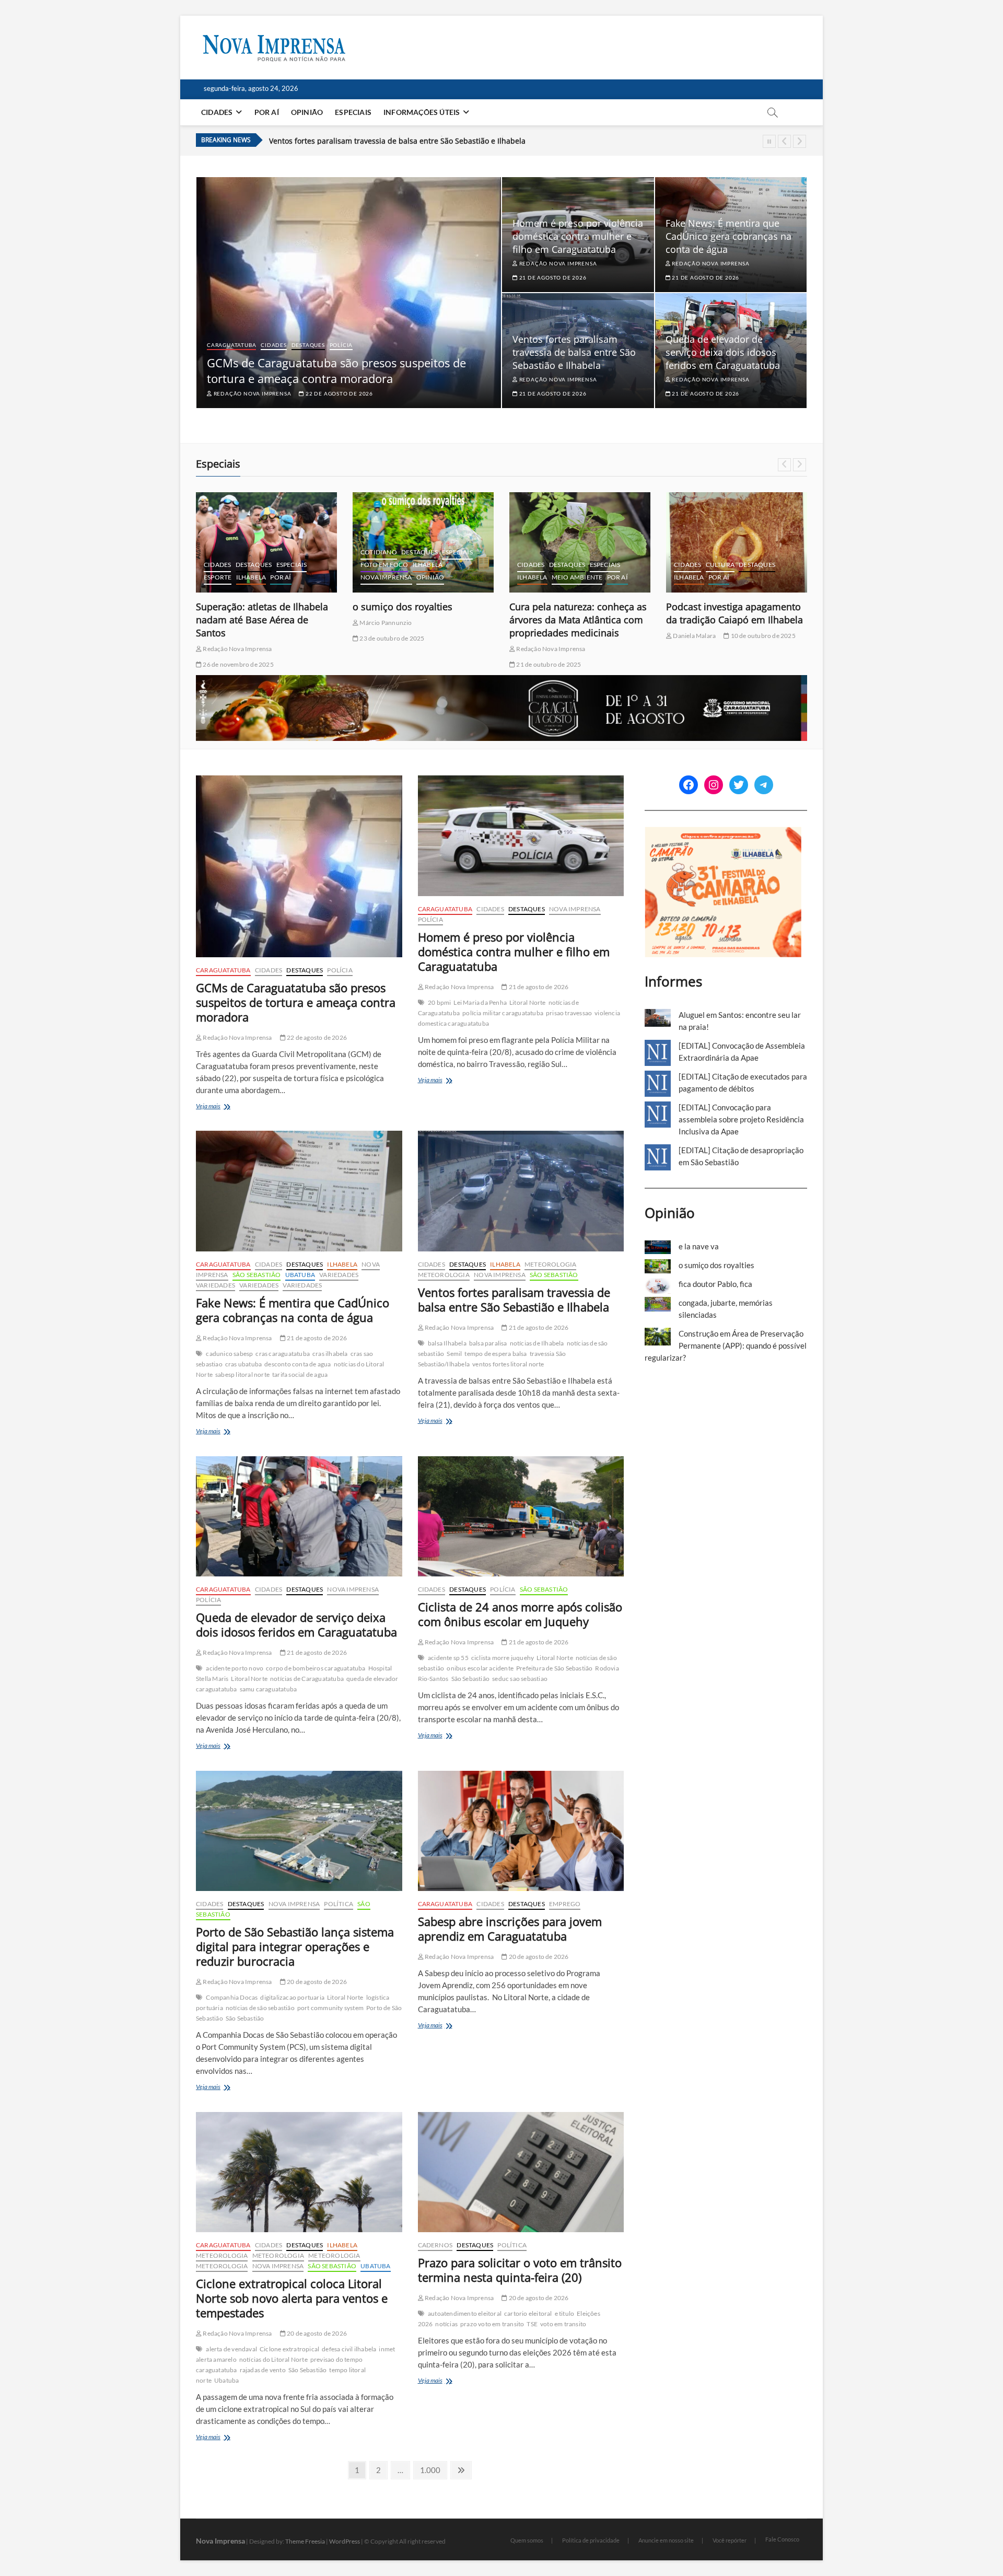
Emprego (565, 1904)
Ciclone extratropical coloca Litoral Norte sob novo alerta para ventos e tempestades (292, 2298)
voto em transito (563, 2324)
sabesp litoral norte (242, 1374)
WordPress (345, 2541)
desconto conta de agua (298, 1364)
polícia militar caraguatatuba (503, 1013)
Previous (784, 141)
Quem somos (527, 2540)
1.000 (430, 2470)
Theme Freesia (305, 2541)
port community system (330, 2008)
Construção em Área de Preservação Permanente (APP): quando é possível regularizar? (726, 1345)
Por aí (267, 112)
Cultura (563, 565)
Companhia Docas (232, 1997)
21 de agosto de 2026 (552, 277)
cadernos (691, 539)
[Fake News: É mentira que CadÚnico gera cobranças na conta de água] (299, 1191)
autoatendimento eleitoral (465, 2313)
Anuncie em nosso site (666, 2540)
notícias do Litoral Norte (273, 2359)
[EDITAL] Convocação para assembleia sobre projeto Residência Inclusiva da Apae (741, 1119)
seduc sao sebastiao (520, 1679)
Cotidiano (222, 552)
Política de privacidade (591, 2540)
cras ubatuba (243, 1364)
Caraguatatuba (231, 345)
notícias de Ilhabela (537, 1343)
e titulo (565, 2313)
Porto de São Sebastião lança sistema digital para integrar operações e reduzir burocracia (295, 1946)
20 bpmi (439, 1002)
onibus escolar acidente (480, 1668)
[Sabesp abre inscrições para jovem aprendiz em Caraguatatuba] (521, 1831)
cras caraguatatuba (283, 1354)
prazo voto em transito (492, 2324)
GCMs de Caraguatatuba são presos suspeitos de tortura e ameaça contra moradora (336, 370)
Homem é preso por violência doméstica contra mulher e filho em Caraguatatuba (578, 236)
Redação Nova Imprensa (252, 393)
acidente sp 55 (448, 1658)
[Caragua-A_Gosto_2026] (501, 681)
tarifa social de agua (300, 1374)
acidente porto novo (235, 1668)
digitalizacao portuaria (292, 1997)
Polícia (341, 345)
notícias (446, 2324)
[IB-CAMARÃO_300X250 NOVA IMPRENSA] (723, 832)
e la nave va (699, 1246)
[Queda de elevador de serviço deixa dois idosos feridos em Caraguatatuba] (299, 1517)
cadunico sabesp (229, 1354)
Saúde (772, 565)
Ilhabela (271, 565)
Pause (769, 141)
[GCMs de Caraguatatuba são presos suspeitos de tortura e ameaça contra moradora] (299, 866)
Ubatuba (300, 1275)
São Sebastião (257, 1275)
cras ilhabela (330, 1354)
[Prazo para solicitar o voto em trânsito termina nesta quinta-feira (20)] (521, 2172)
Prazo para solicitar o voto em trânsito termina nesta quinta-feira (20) (520, 2270)
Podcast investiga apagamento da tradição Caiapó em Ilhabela (578, 613)
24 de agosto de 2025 (702, 638)
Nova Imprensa (230, 577)
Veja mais (227, 1107)
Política (339, 1904)
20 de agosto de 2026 (316, 1982)
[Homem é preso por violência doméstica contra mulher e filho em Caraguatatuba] (521, 836)
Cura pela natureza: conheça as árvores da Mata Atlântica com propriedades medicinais (421, 620)
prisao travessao (569, 1013)
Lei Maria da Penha (480, 1002)
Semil (454, 1354)
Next (800, 141)
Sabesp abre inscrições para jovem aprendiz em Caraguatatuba (510, 1929)
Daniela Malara (537, 636)
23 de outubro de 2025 (235, 638)
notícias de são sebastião (260, 2008)
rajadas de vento (263, 2370)
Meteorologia (550, 1264)
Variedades (339, 1275)
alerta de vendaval (231, 2349)
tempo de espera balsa (495, 1354)
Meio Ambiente (421, 577)
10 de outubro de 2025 (605, 636)
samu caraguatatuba (269, 1689)
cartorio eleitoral (528, 2313)
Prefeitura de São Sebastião (554, 1668)
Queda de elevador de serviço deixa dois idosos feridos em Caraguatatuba (723, 352)
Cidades (217, 112)
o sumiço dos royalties (246, 607)
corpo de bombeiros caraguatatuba (316, 1668)
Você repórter (730, 2540)
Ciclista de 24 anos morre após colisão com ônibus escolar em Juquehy (520, 1614)
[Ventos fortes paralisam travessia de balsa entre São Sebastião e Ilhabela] (521, 1191)
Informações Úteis (422, 112)
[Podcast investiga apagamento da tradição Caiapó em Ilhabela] (580, 542)
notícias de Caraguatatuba (307, 1679)
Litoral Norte (528, 1002)
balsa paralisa (488, 1343)
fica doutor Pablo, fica (714, 607)
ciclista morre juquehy (503, 1658)
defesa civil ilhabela (349, 2349)
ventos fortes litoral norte (508, 1364)
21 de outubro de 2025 (391, 664)
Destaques (308, 345)
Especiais (353, 112)
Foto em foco (228, 565)
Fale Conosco (782, 2539)
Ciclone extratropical (289, 2349)
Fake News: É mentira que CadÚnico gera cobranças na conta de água (728, 236)
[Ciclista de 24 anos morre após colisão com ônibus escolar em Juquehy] (521, 1517)
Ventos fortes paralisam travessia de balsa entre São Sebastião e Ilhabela (397, 137)
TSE (532, 2324)
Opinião (307, 112)
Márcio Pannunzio (228, 623)
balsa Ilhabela (447, 1343)
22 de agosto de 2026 (339, 393)
